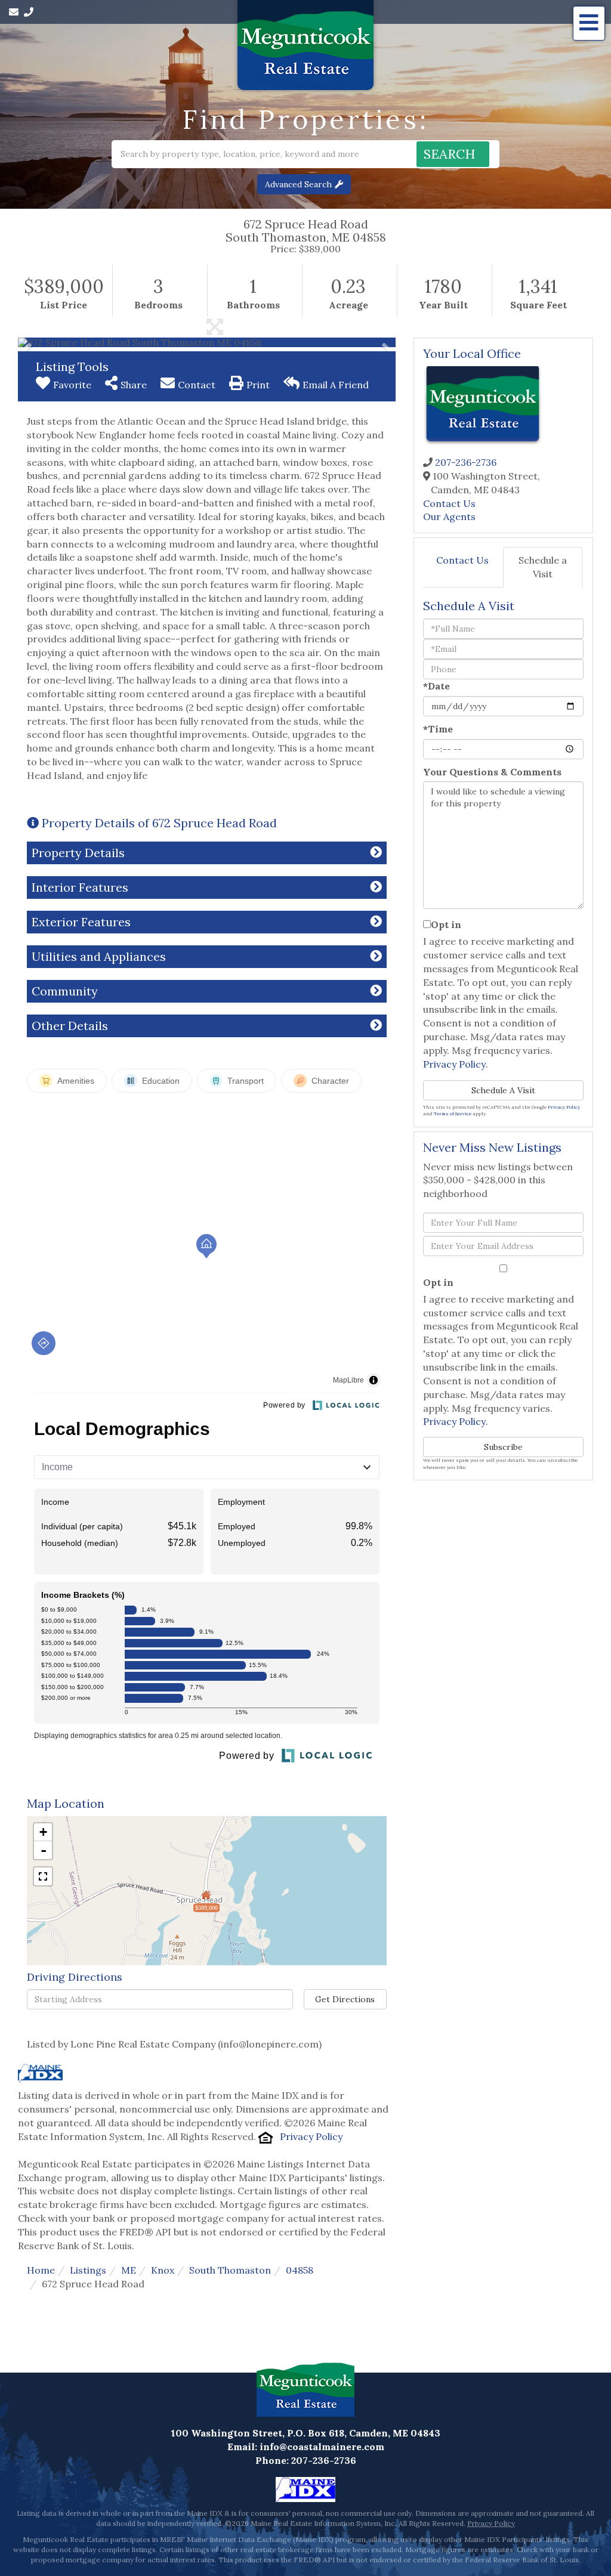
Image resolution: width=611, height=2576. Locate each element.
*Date (436, 686)
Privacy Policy (311, 2136)
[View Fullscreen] (43, 1876)
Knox (163, 2270)
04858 (300, 2270)
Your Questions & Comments (492, 772)
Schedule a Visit (543, 567)
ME (129, 2270)
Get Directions (345, 1999)
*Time (438, 729)
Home (41, 2270)
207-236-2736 (466, 462)
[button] (453, 154)
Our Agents (449, 517)
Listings (88, 2270)
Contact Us (449, 503)
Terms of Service (453, 1114)
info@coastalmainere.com (322, 2447)
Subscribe (503, 1447)
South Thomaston (230, 2270)
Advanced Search (298, 184)
